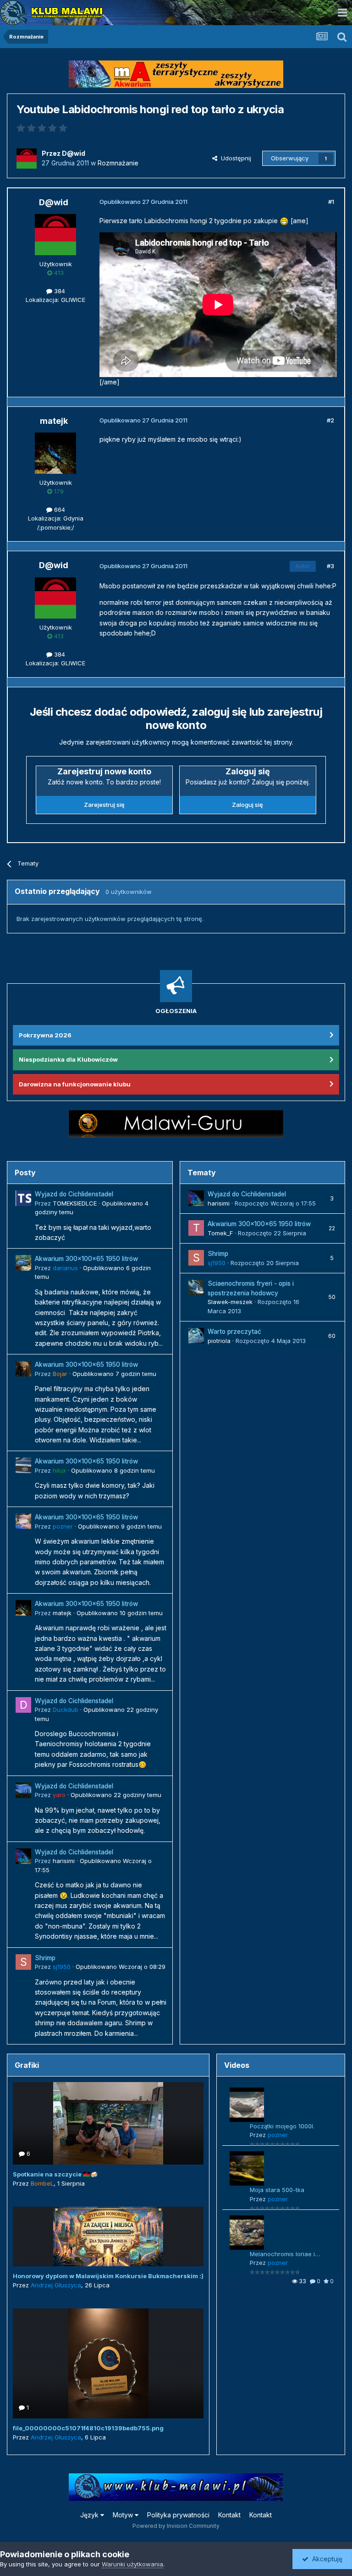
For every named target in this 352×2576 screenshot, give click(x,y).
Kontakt (229, 2515)
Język (90, 2515)
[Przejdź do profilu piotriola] (196, 1336)
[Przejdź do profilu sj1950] (23, 1962)
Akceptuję (325, 2559)
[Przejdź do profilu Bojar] (23, 1369)
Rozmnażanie (118, 163)
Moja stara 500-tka (277, 2190)
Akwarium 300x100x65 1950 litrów (86, 1259)
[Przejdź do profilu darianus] (23, 1263)
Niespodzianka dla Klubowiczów (68, 1059)
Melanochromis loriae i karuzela (282, 2255)
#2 (330, 420)
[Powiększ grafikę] (284, 221)
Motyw (124, 2515)
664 (59, 510)
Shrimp (45, 1958)
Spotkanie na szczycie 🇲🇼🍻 (55, 2174)
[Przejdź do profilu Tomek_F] (196, 1228)
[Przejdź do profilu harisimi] (23, 1856)
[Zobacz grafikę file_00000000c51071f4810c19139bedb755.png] (108, 2363)
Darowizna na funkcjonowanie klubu (75, 1084)
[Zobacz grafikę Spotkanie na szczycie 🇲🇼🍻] (108, 2123)
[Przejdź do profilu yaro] (23, 1790)
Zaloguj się (247, 805)
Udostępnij (234, 158)
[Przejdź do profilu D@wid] (27, 159)
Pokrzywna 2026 (45, 1035)
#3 (330, 566)
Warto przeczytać (234, 1332)
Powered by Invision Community (176, 2526)
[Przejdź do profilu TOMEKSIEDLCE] (23, 1198)
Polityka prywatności (178, 2515)
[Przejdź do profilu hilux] (23, 1465)
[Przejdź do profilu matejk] (55, 453)
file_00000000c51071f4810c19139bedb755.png (88, 2428)
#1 (331, 202)
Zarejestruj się (104, 805)
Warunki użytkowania (132, 2564)
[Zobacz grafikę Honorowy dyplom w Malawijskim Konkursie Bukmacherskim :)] (108, 2236)
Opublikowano (114, 1374)
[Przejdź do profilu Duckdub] (23, 1705)
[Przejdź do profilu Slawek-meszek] (196, 1288)
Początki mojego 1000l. (282, 2126)
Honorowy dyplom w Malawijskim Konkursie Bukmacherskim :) (108, 2276)
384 (59, 291)
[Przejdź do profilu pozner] (23, 1521)
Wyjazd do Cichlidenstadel (74, 1194)
